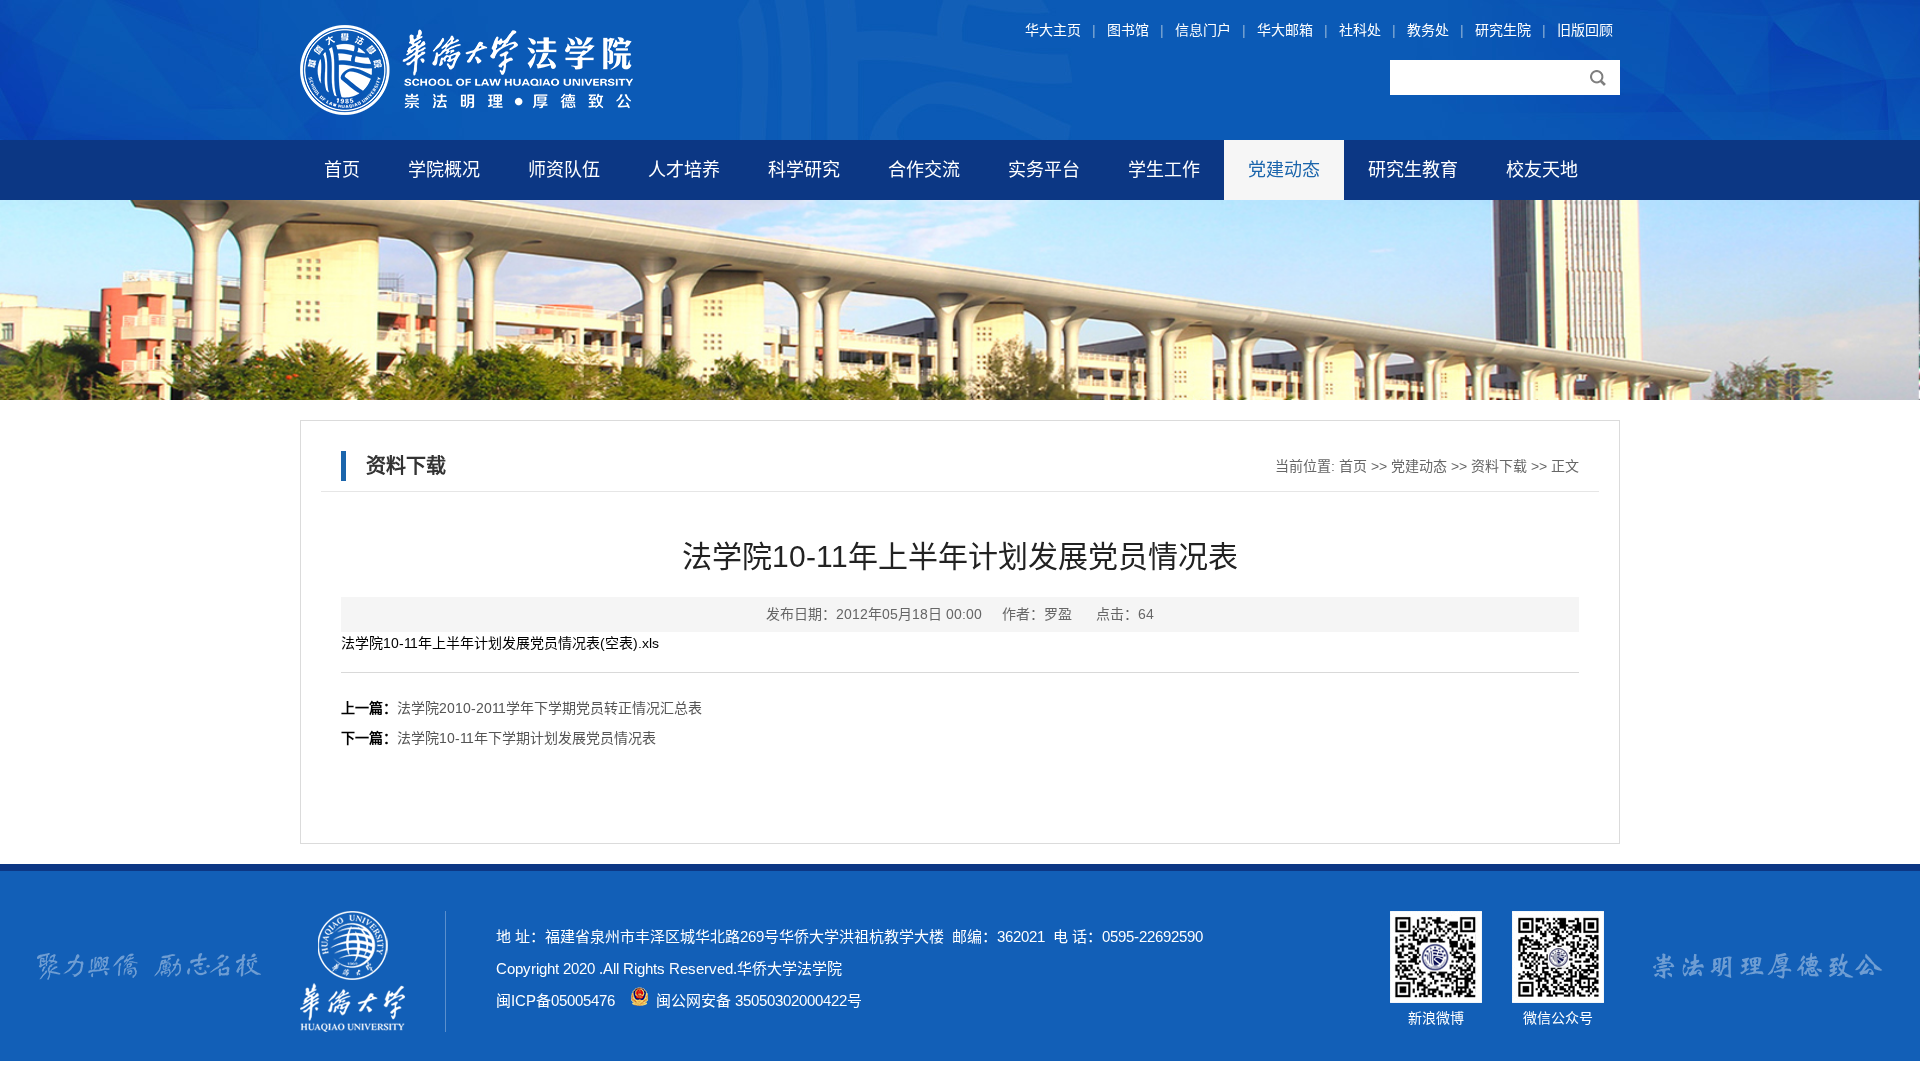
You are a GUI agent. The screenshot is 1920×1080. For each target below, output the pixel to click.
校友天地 (1542, 170)
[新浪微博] (1436, 998)
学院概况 (444, 170)
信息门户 (1203, 30)
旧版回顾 (1585, 30)
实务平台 (1044, 170)
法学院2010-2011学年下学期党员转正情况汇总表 (549, 708)
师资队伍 (564, 170)
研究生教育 (1413, 170)
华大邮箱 (1285, 30)
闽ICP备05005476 (555, 1000)
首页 (342, 170)
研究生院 (1503, 30)
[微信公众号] (1558, 998)
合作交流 (924, 170)
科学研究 (804, 170)
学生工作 (1164, 170)
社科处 (1360, 30)
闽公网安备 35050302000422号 (755, 1000)
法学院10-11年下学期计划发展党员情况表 (526, 738)
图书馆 (1128, 30)
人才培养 (684, 170)
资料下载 (1499, 466)
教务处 (1428, 30)
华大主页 (1053, 30)
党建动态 (1284, 170)
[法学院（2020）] (466, 110)
